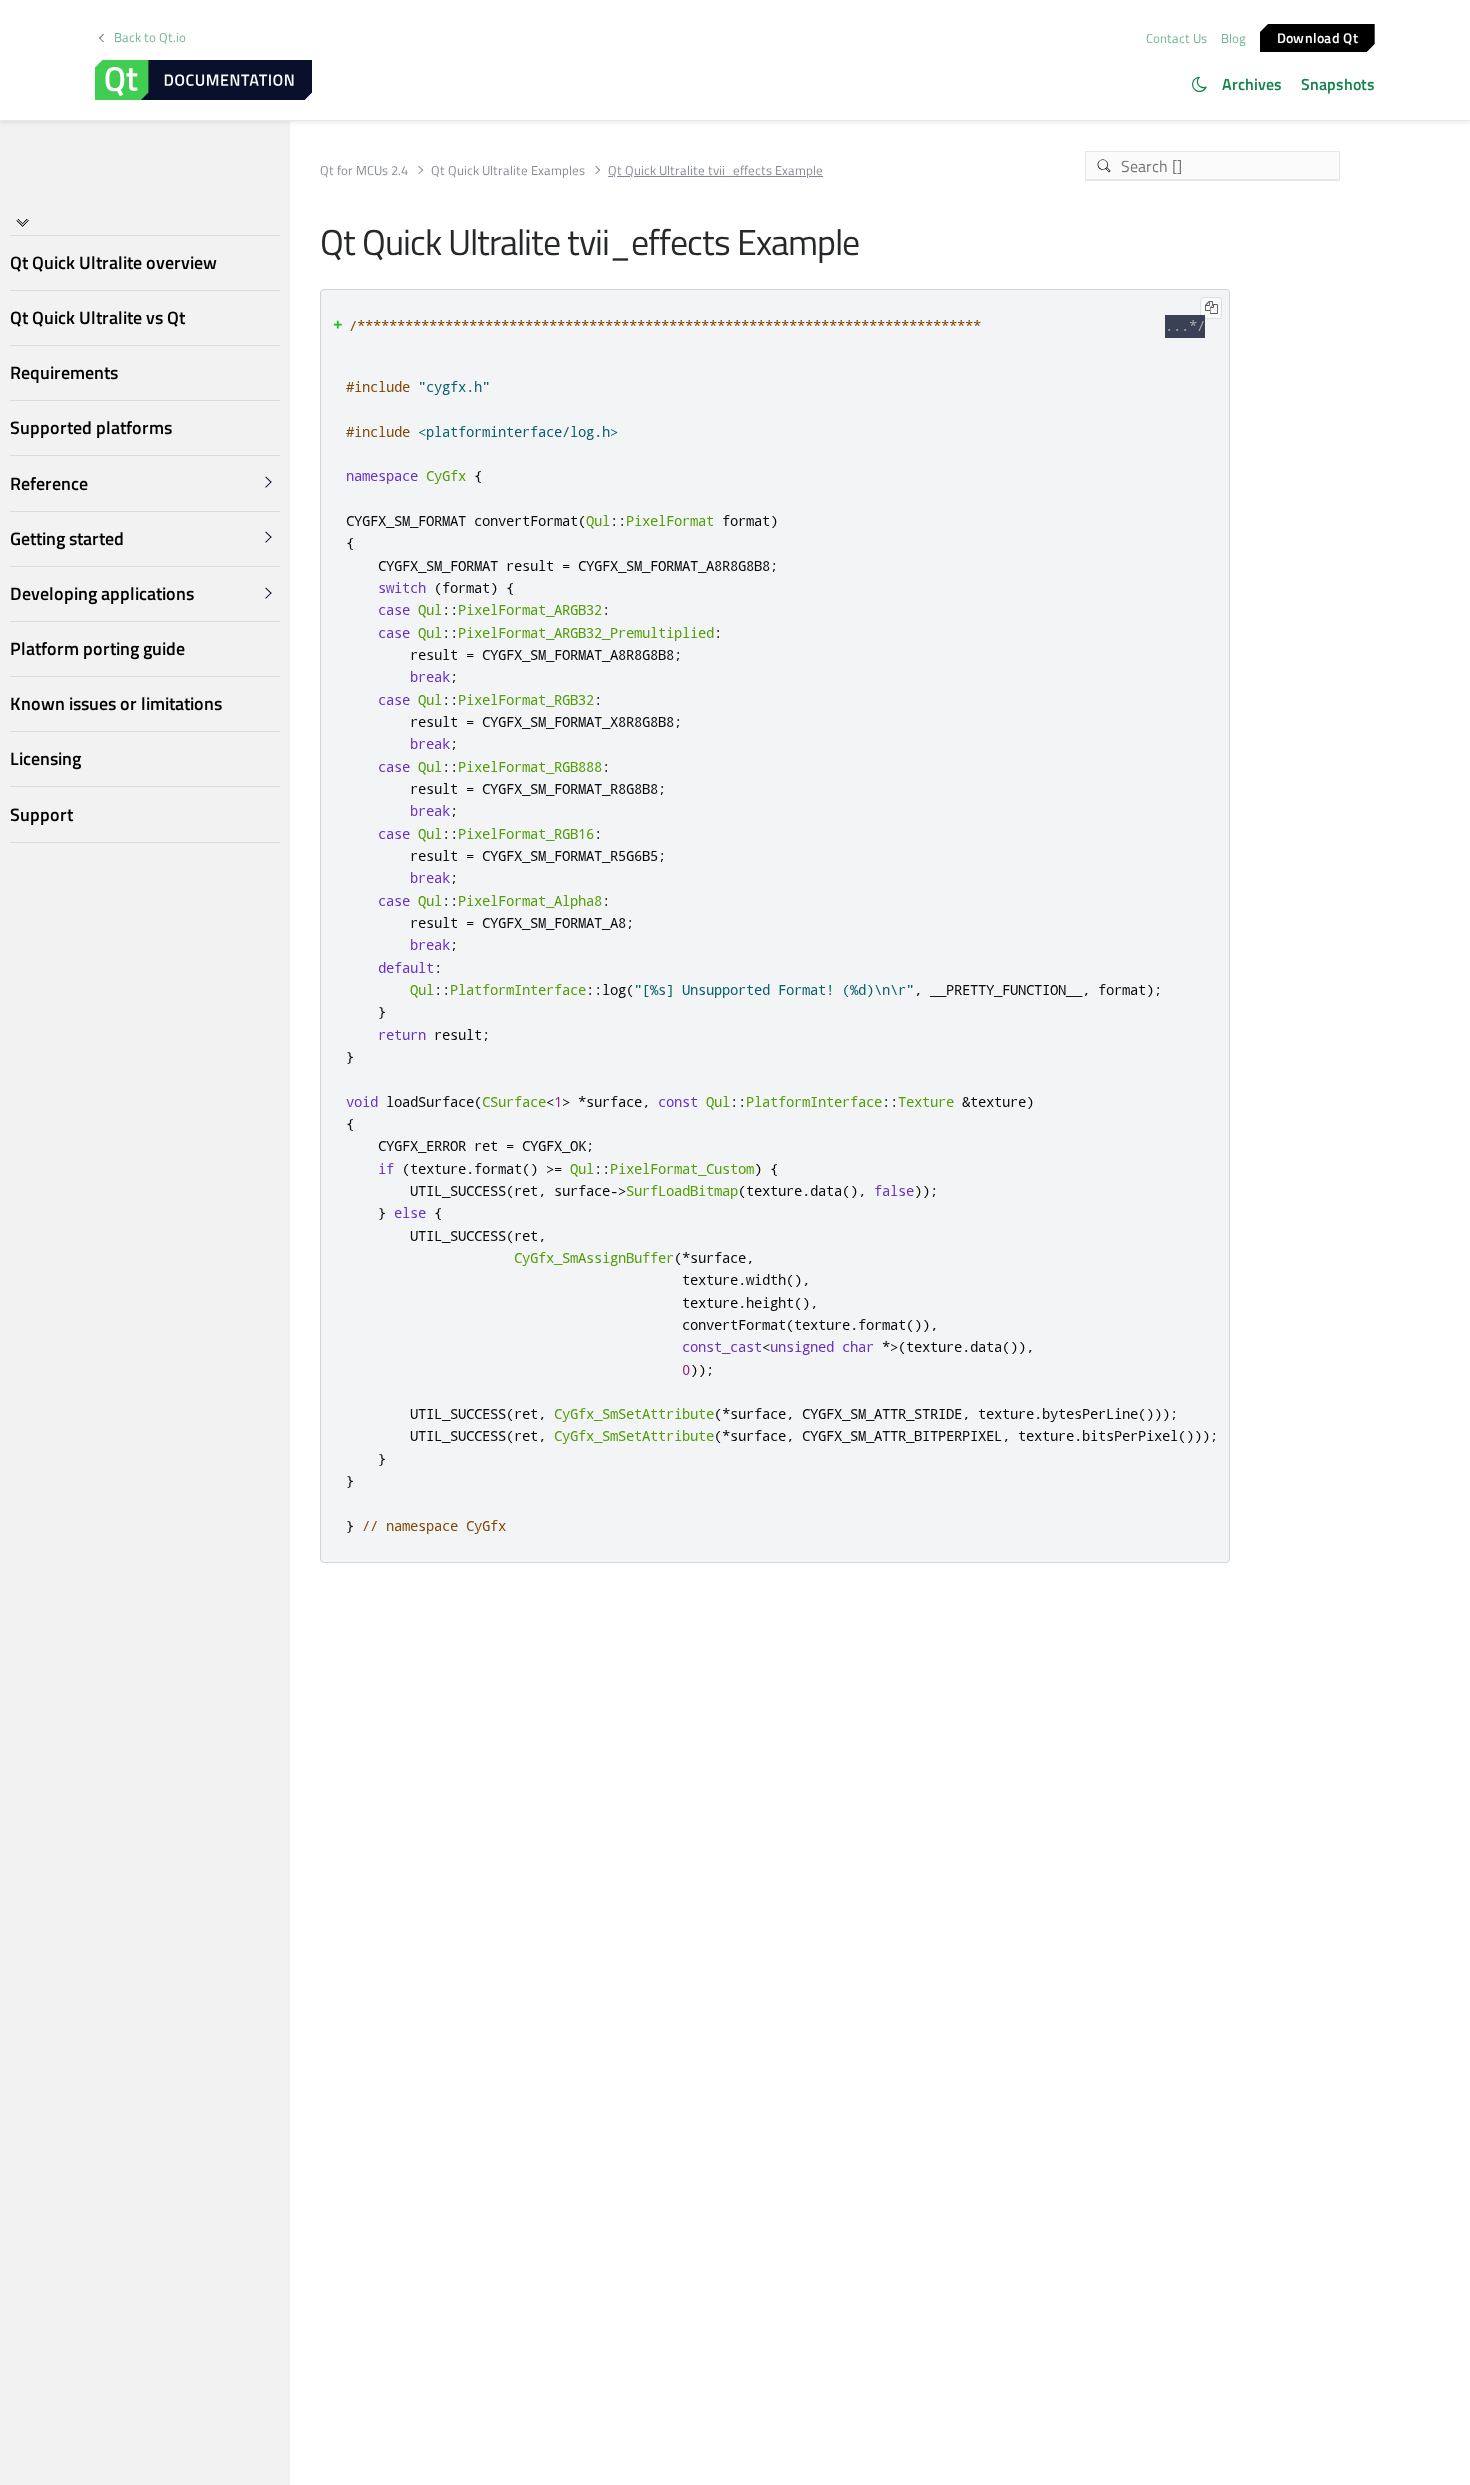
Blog (1233, 38)
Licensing (45, 758)
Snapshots (1338, 84)
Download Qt (1317, 36)
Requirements (64, 372)
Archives (1252, 84)
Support (41, 814)
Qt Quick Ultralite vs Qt (97, 317)
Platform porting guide (97, 648)
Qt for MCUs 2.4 (364, 170)
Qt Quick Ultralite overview (113, 262)
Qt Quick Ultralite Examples (508, 170)
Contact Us (1176, 38)
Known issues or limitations (116, 703)
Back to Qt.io (150, 37)
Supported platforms (91, 427)
